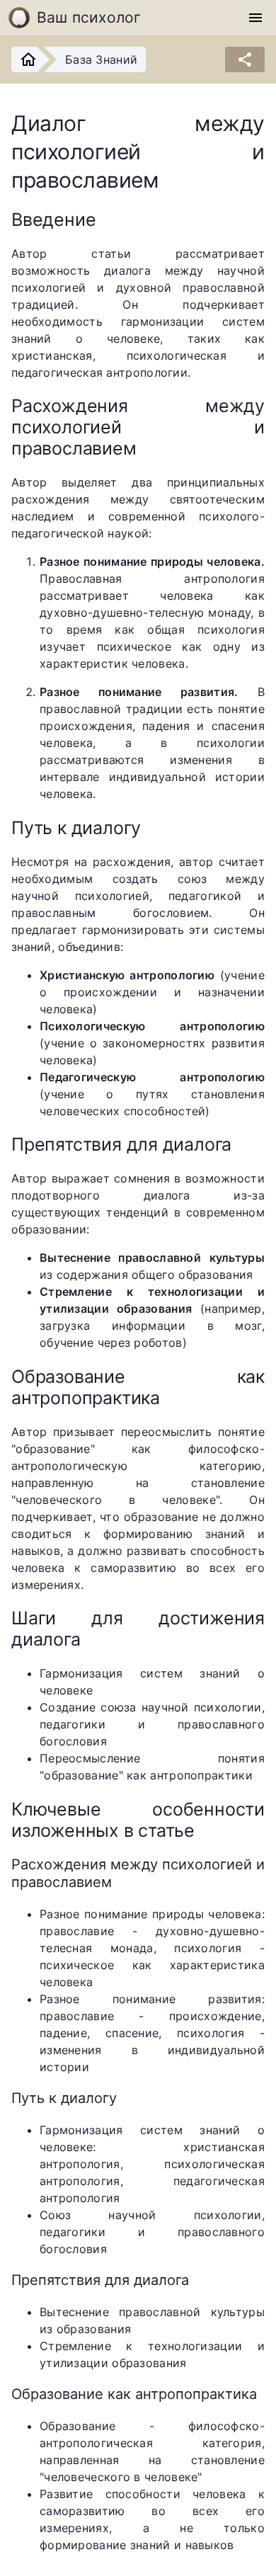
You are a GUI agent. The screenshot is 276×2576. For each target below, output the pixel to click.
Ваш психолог (89, 17)
